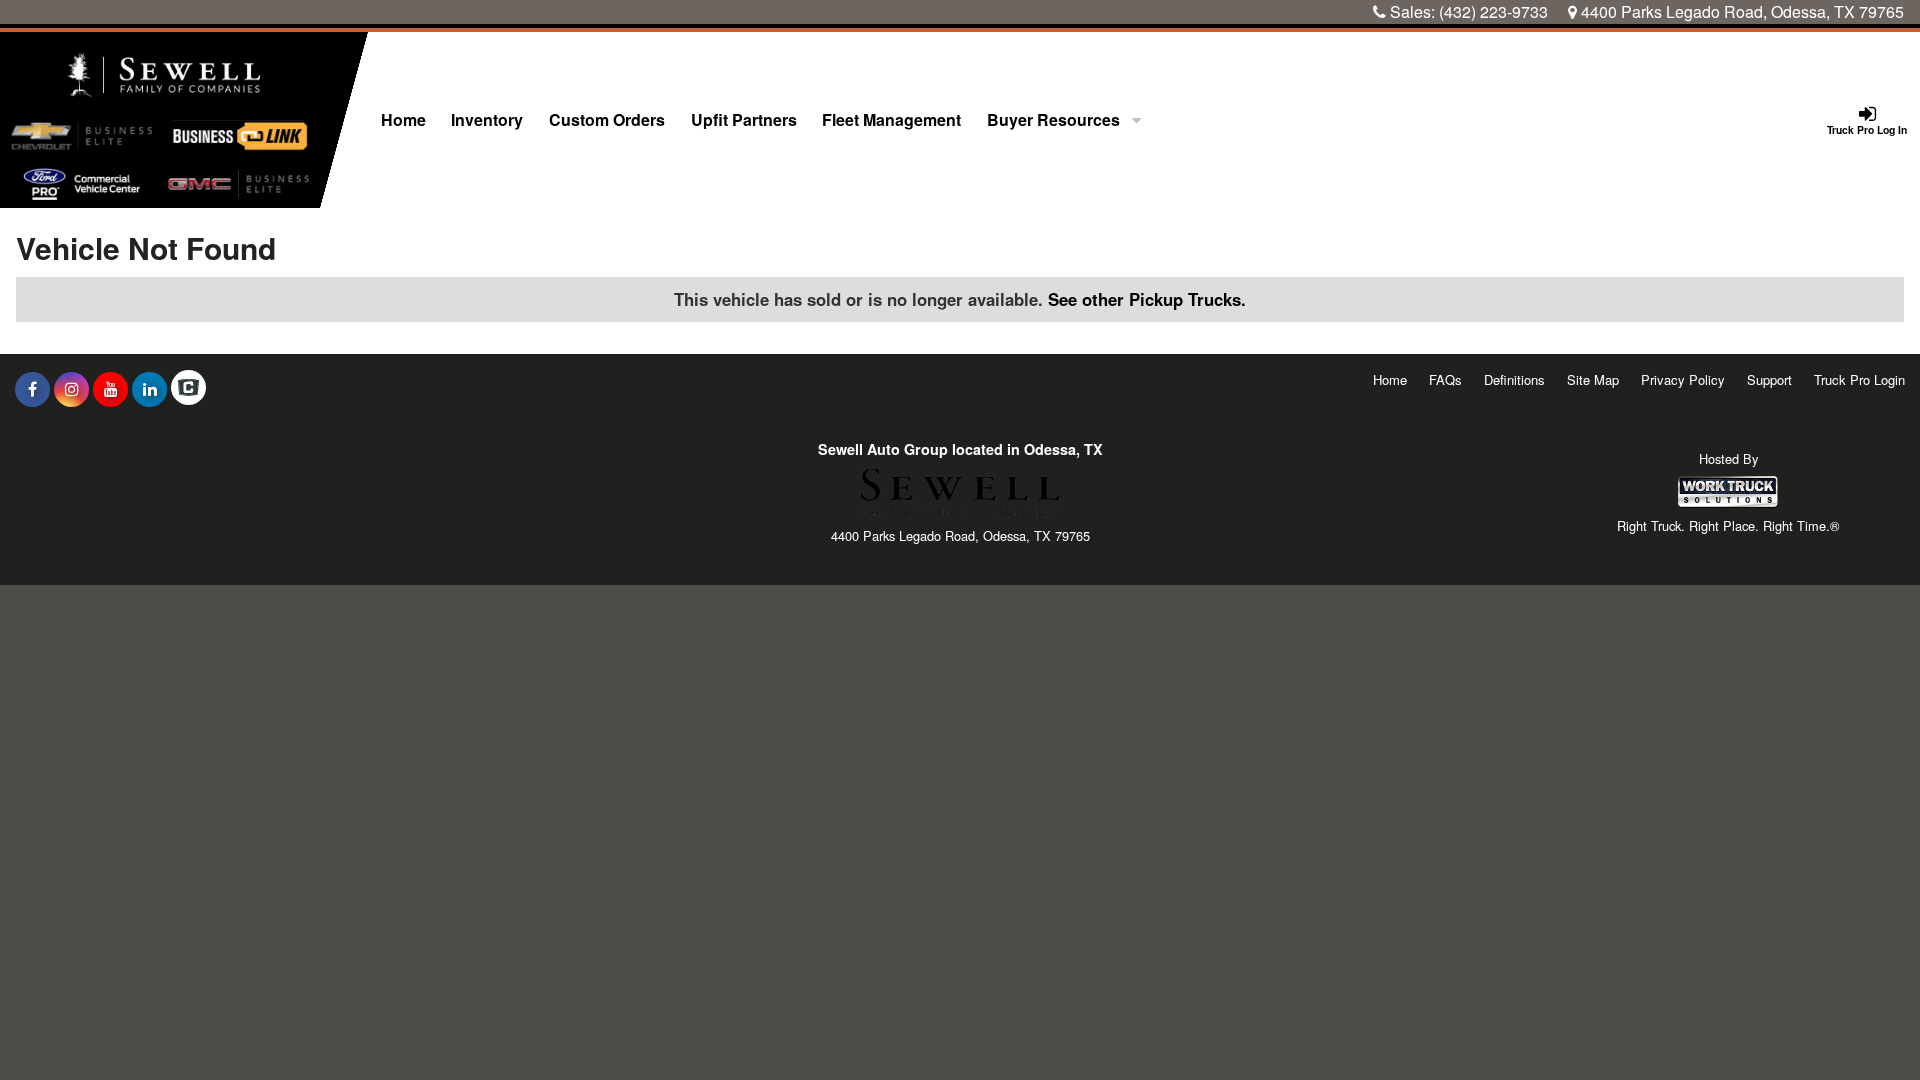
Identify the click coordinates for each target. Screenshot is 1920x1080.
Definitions (1514, 379)
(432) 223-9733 (1493, 11)
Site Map (1593, 379)
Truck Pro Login (1859, 379)
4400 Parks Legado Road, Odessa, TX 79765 (1740, 11)
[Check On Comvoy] (188, 389)
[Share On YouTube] (110, 389)
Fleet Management (891, 119)
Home (403, 119)
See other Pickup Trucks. (1147, 299)
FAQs (1445, 379)
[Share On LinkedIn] (149, 389)
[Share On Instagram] (71, 389)
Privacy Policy (1683, 379)
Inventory (487, 119)
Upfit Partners (744, 119)
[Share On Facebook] (32, 389)
